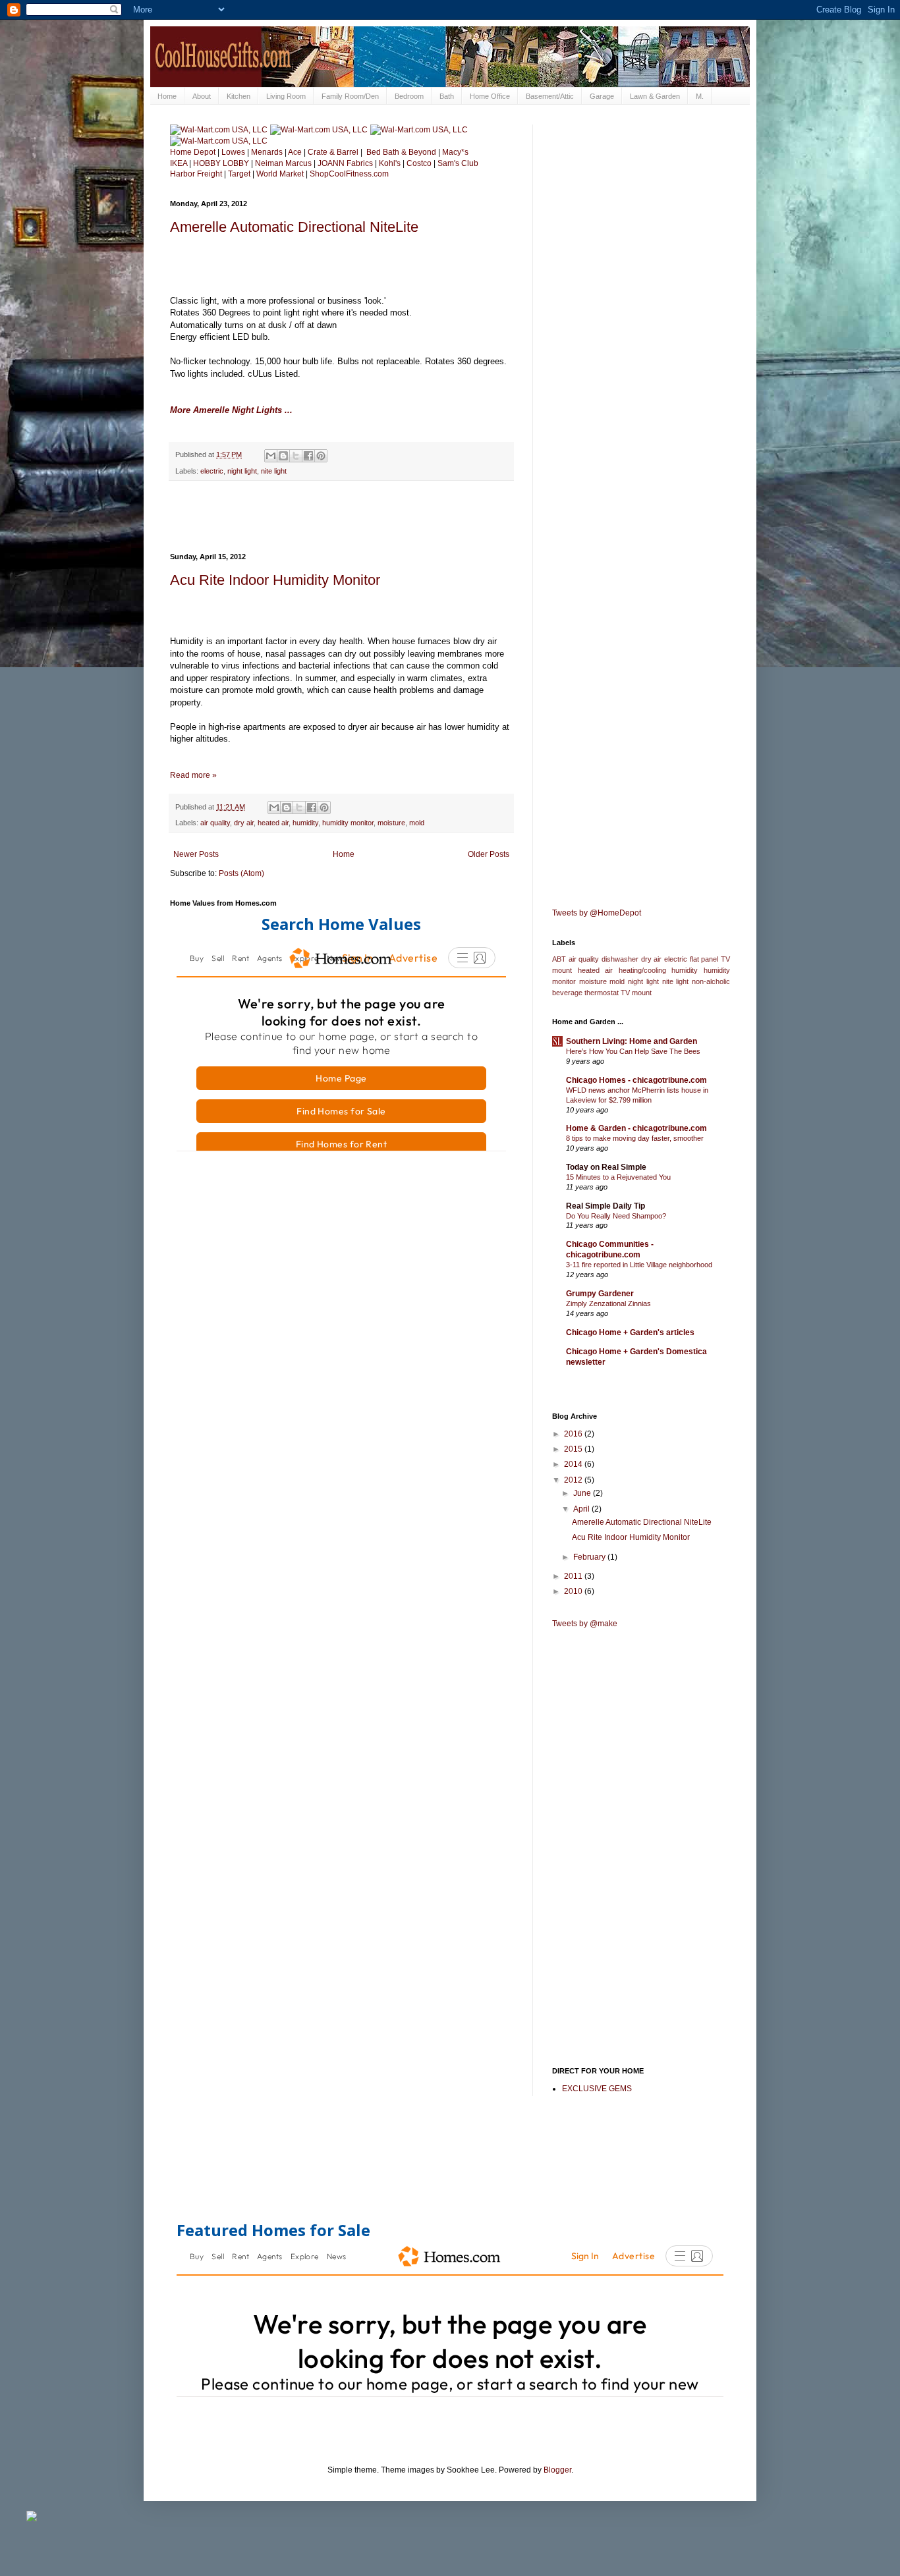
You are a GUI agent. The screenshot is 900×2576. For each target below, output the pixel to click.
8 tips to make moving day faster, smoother (635, 1138)
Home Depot (193, 152)
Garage (602, 96)
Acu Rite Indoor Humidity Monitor (275, 580)
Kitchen (239, 96)
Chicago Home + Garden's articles (630, 1332)
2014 (574, 1464)
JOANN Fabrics (346, 163)
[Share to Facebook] (308, 456)
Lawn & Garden (655, 96)
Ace (295, 152)
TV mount (636, 993)
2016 (574, 1434)
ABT (559, 959)
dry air (244, 823)
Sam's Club (458, 163)
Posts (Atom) (241, 873)
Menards (267, 152)
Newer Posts (196, 854)
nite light (274, 471)
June (583, 1493)
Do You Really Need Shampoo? (616, 1216)
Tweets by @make (585, 1624)
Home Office (490, 96)
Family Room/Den (350, 96)
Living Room (286, 96)
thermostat (602, 993)
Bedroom (409, 96)
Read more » (193, 775)
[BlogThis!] (283, 456)
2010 (574, 1591)
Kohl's (390, 163)
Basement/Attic (550, 96)
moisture (391, 823)
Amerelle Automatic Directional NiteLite (294, 227)
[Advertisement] (341, 517)
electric (212, 471)
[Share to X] (296, 456)
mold (417, 823)
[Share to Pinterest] (321, 456)
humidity (305, 823)
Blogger (557, 2470)
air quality (215, 823)
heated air (273, 823)
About (202, 96)
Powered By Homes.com (460, 1166)
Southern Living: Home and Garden (632, 1041)
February (590, 1557)
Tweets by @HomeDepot (597, 913)
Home (167, 96)
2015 (574, 1449)
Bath (447, 96)
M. (700, 96)
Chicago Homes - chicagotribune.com (636, 1080)
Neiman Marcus (283, 163)
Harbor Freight (196, 174)
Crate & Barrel (333, 152)
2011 (574, 1576)
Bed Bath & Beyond (401, 152)
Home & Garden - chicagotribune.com (636, 1128)
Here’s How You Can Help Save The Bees (633, 1051)
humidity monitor (348, 823)
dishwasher (620, 959)
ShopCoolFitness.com (349, 174)
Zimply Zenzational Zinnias (608, 1303)
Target (239, 174)
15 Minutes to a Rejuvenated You (618, 1177)
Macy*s (455, 152)
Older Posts (489, 854)
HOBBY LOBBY (222, 163)
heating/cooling (642, 970)
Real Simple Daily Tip (605, 1206)
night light (242, 471)
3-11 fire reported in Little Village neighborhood (639, 1265)
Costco (419, 163)
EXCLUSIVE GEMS (597, 2089)
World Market (280, 174)
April (582, 1509)
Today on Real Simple (606, 1167)
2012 (574, 1480)
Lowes (233, 152)
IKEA (179, 163)
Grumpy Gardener (600, 1294)
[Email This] (271, 456)
